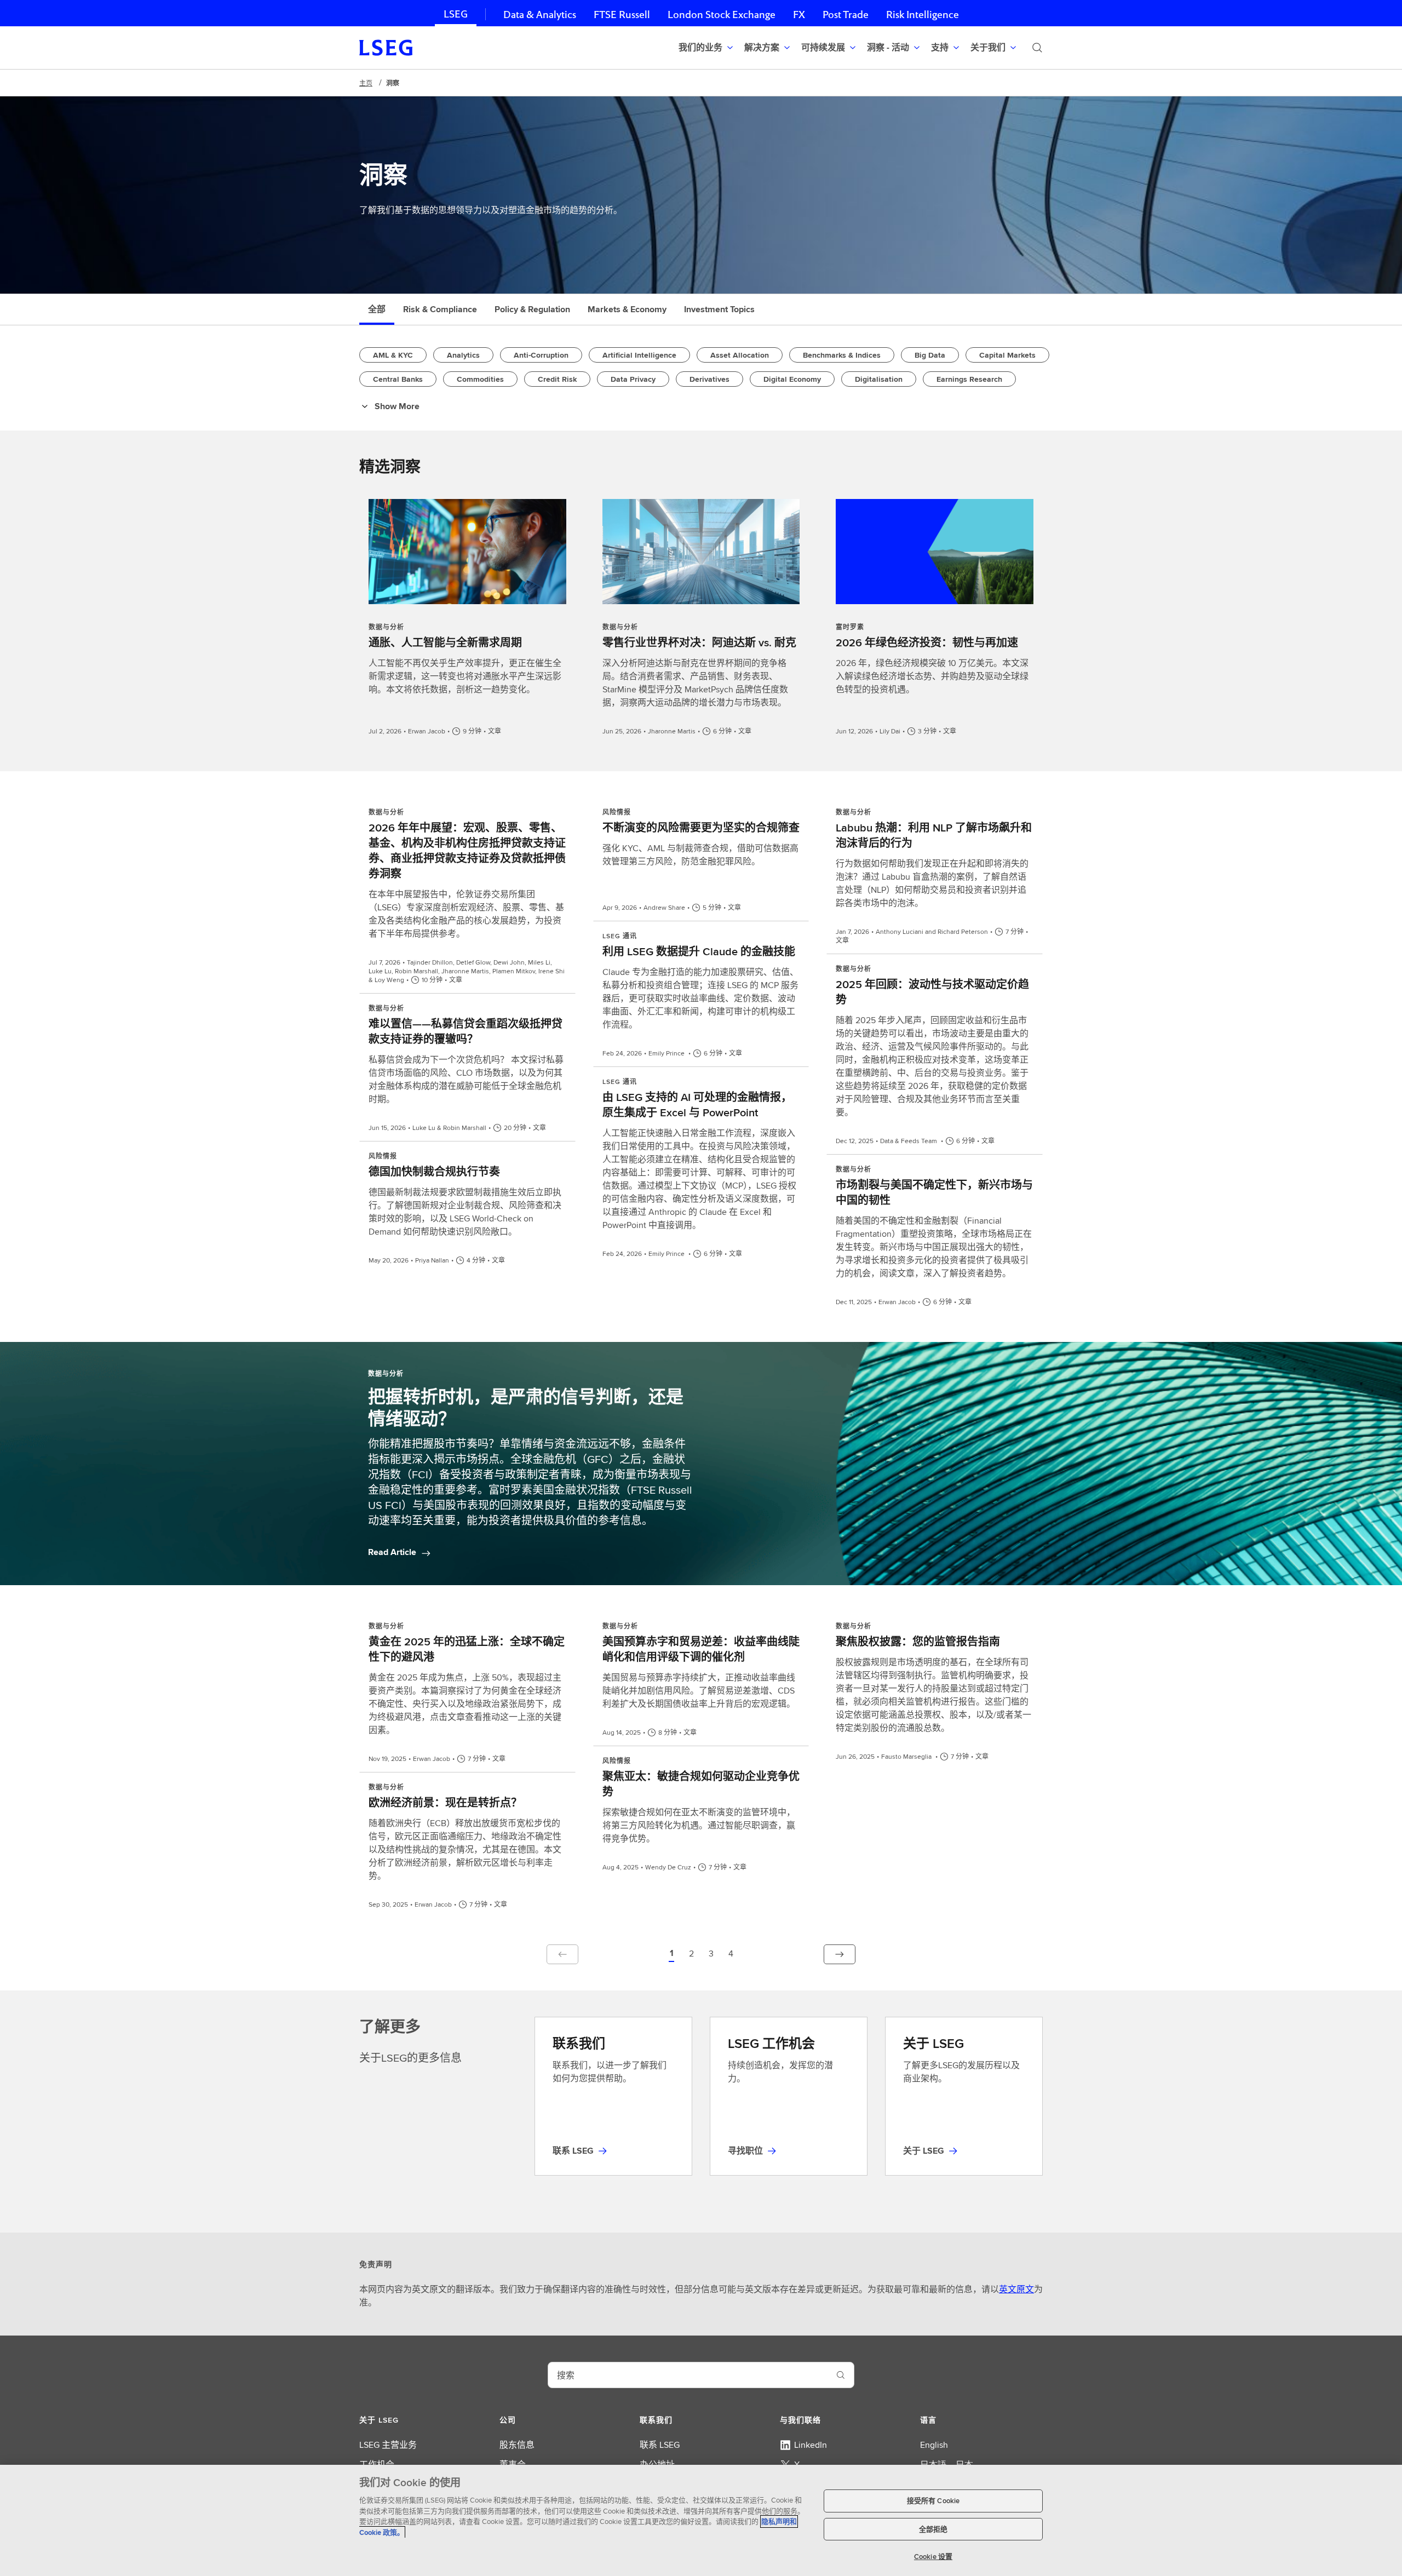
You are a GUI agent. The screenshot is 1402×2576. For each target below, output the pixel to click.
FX (799, 15)
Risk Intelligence (923, 15)
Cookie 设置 (933, 2557)
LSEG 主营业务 (388, 2445)
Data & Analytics (540, 15)
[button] (671, 1954)
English (934, 2445)
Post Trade (846, 15)
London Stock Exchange (722, 15)
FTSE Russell (622, 15)
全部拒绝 (933, 2529)
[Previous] (562, 1954)
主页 (366, 83)
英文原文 (1016, 2289)
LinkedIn (811, 2445)
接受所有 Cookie (933, 2501)
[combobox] (688, 2375)
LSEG (456, 14)
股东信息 (517, 2445)
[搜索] (1037, 48)
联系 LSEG (660, 2445)
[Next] (840, 1954)
